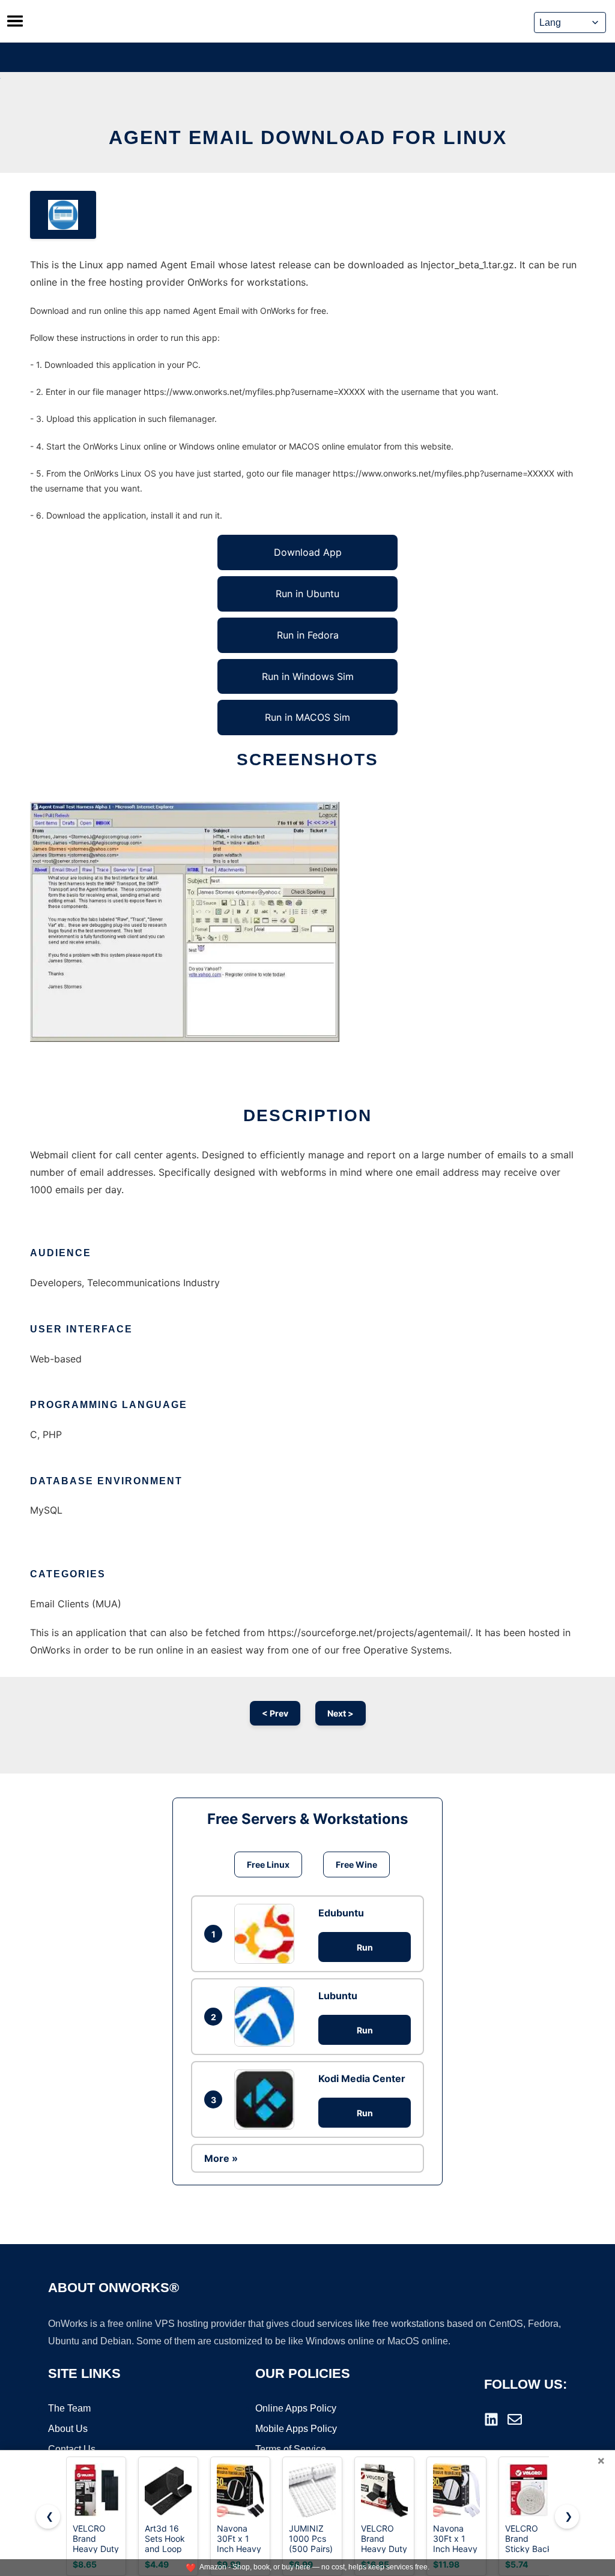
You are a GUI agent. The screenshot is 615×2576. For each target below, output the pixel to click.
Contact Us (72, 2449)
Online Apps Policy (296, 2408)
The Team (69, 2408)
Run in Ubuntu (307, 594)
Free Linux (268, 1864)
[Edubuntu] (267, 1934)
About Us (68, 2429)
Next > (341, 1713)
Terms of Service (291, 2449)
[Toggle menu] (15, 21)
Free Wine (356, 1864)
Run (365, 1947)
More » (221, 2158)
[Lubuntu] (267, 2017)
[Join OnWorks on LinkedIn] (491, 2419)
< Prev (275, 1713)
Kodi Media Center (362, 2078)
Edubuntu (341, 1913)
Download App (308, 552)
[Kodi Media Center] (267, 2099)
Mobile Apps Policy (296, 2429)
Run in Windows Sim (308, 676)
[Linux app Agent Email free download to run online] (63, 215)
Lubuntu (338, 1996)
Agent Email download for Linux (308, 137)
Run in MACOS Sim (307, 717)
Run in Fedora (308, 635)
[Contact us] (515, 2419)
